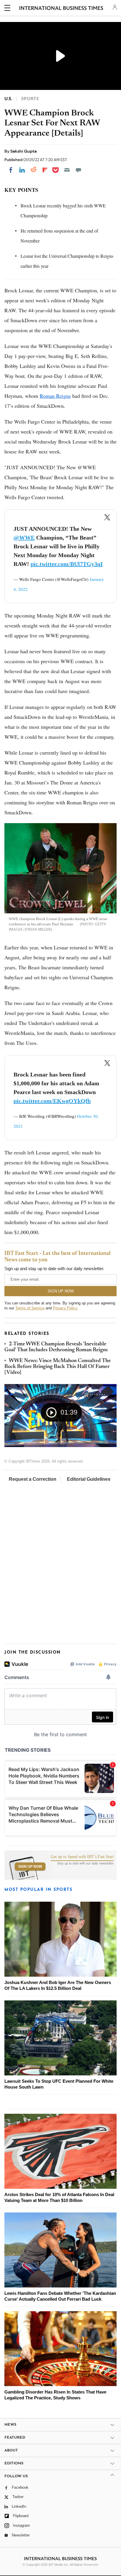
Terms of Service (30, 1308)
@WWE (24, 538)
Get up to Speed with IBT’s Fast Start (82, 1857)
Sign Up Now (30, 1867)
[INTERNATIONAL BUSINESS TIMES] (61, 9)
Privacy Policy (65, 1308)
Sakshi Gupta (23, 151)
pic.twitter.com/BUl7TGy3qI (67, 564)
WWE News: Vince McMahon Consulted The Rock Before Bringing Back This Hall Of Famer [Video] (58, 1367)
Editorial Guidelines (89, 1479)
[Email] (67, 170)
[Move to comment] (78, 170)
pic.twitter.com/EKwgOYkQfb (52, 1101)
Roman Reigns (55, 396)
